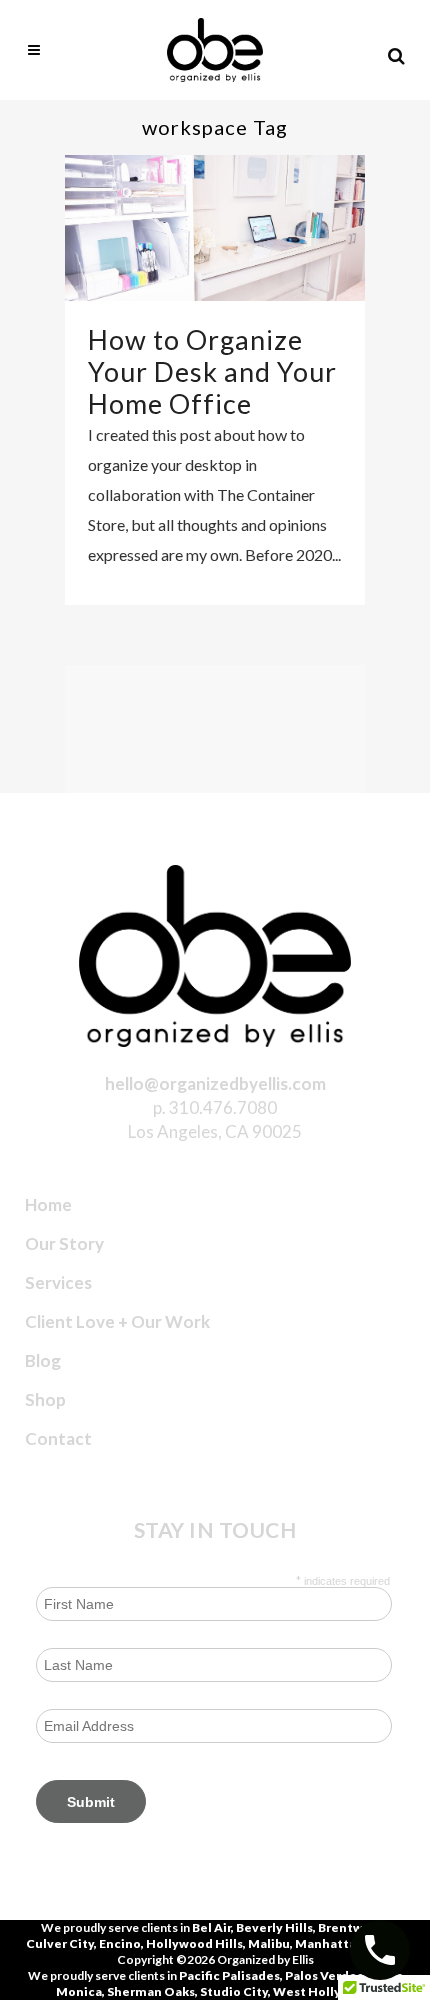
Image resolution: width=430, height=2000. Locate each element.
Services (58, 1282)
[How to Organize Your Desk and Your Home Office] (215, 228)
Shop (45, 1399)
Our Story (64, 1243)
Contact (58, 1438)
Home (48, 1204)
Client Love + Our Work (117, 1321)
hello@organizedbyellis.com (215, 1083)
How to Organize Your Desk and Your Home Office (212, 371)
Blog (43, 1360)
